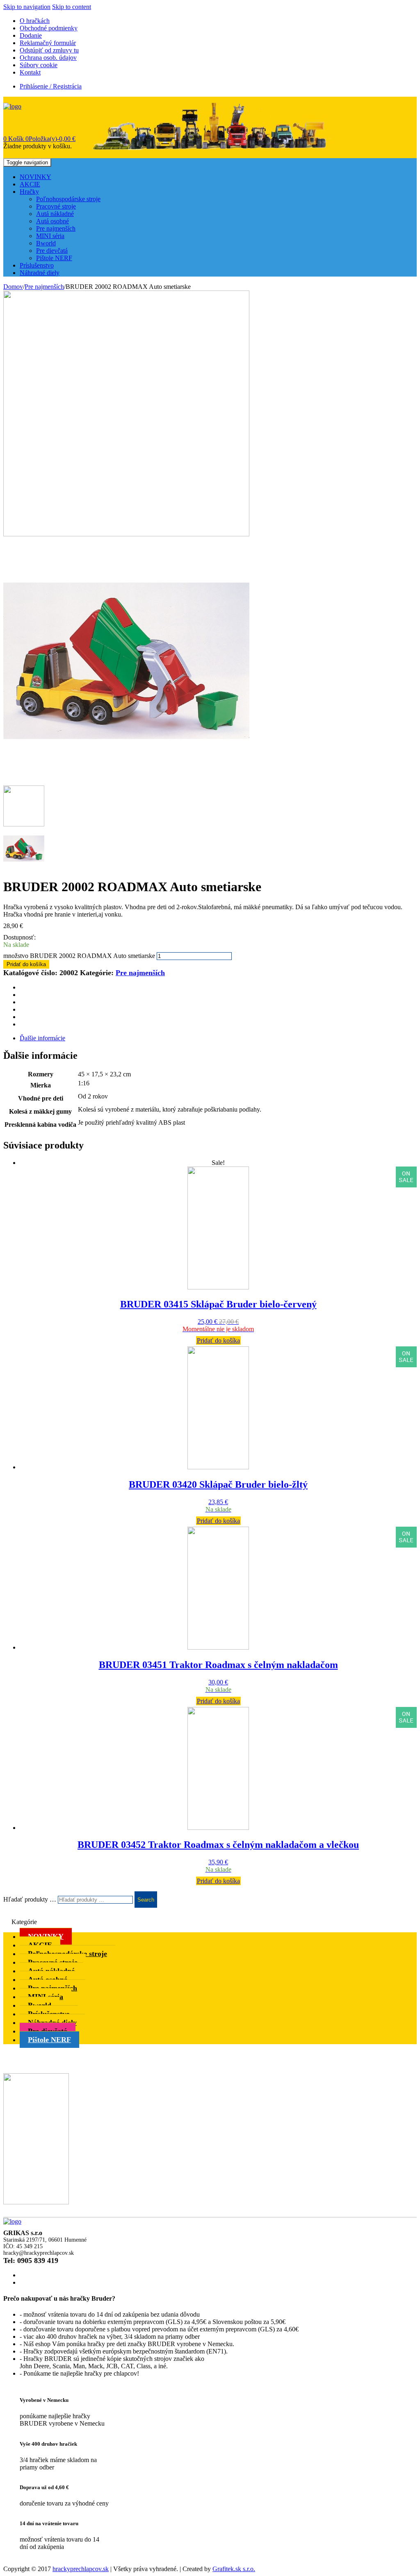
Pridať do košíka (26, 964)
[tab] (218, 1038)
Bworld (46, 243)
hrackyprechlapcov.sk (81, 2569)
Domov (13, 287)
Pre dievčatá (52, 251)
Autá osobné (52, 221)
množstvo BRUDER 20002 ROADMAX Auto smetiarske (79, 956)
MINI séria (50, 236)
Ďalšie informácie (42, 1038)
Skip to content (72, 7)
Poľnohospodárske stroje (68, 199)
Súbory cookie (39, 65)
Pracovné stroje (56, 206)
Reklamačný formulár (48, 43)
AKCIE (30, 184)
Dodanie (31, 35)
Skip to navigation (27, 7)
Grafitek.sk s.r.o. (234, 2569)
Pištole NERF (54, 258)
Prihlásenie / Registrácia (51, 86)
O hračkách (35, 21)
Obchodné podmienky (49, 28)
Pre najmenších (56, 228)
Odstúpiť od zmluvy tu (49, 50)
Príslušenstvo (37, 265)
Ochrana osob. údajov (48, 58)
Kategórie (24, 1922)
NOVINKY (35, 177)
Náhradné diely (40, 273)
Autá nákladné (55, 214)
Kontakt (30, 72)
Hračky (29, 192)
